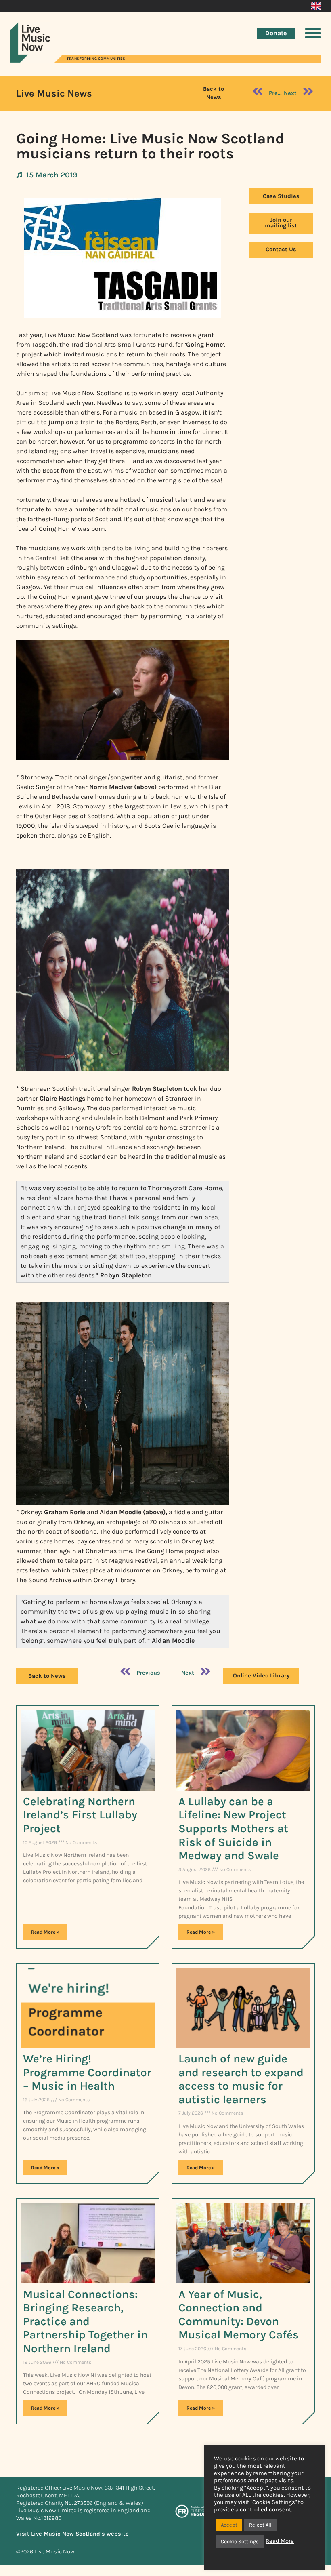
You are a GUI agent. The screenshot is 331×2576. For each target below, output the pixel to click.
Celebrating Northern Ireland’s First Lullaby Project (80, 1815)
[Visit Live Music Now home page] (30, 60)
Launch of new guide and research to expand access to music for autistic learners (241, 2079)
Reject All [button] (260, 2525)
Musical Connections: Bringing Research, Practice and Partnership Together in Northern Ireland (85, 2321)
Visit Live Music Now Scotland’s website (72, 2534)
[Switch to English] (316, 6)
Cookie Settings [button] (240, 2541)
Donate (276, 33)
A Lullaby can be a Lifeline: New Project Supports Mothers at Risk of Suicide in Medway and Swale (233, 1828)
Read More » (45, 1932)
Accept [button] (229, 2525)
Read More (280, 2541)
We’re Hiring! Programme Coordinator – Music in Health (87, 2072)
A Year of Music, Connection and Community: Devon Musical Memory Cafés (239, 2315)
